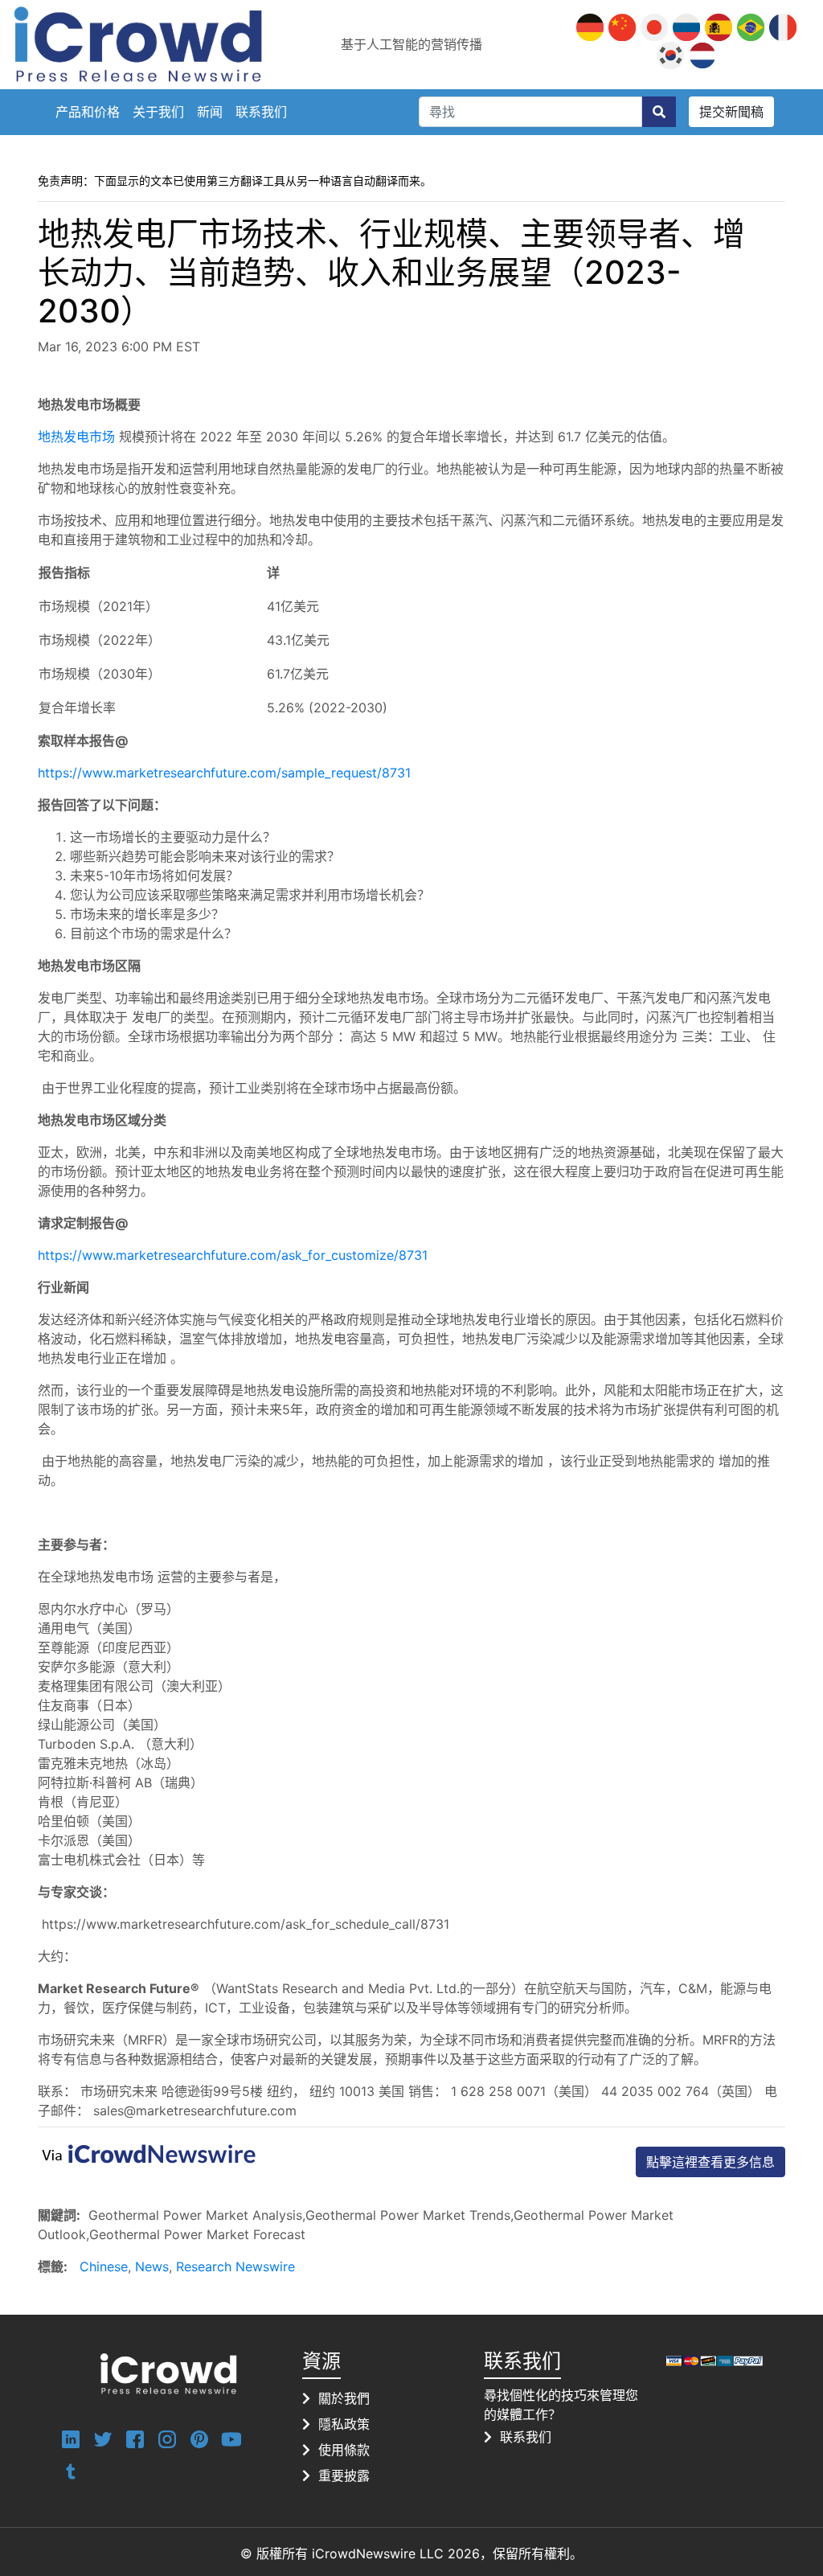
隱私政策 (344, 2424)
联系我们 (261, 112)
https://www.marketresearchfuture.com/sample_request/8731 (224, 773)
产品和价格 (88, 112)
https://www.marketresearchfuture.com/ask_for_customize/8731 (233, 1255)
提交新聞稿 (731, 112)
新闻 (210, 112)
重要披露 (344, 2476)
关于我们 (158, 112)
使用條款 (344, 2450)
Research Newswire (235, 2266)
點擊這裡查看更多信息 (710, 2162)
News (152, 2266)
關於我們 (344, 2398)
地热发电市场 (76, 437)
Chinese (104, 2266)
